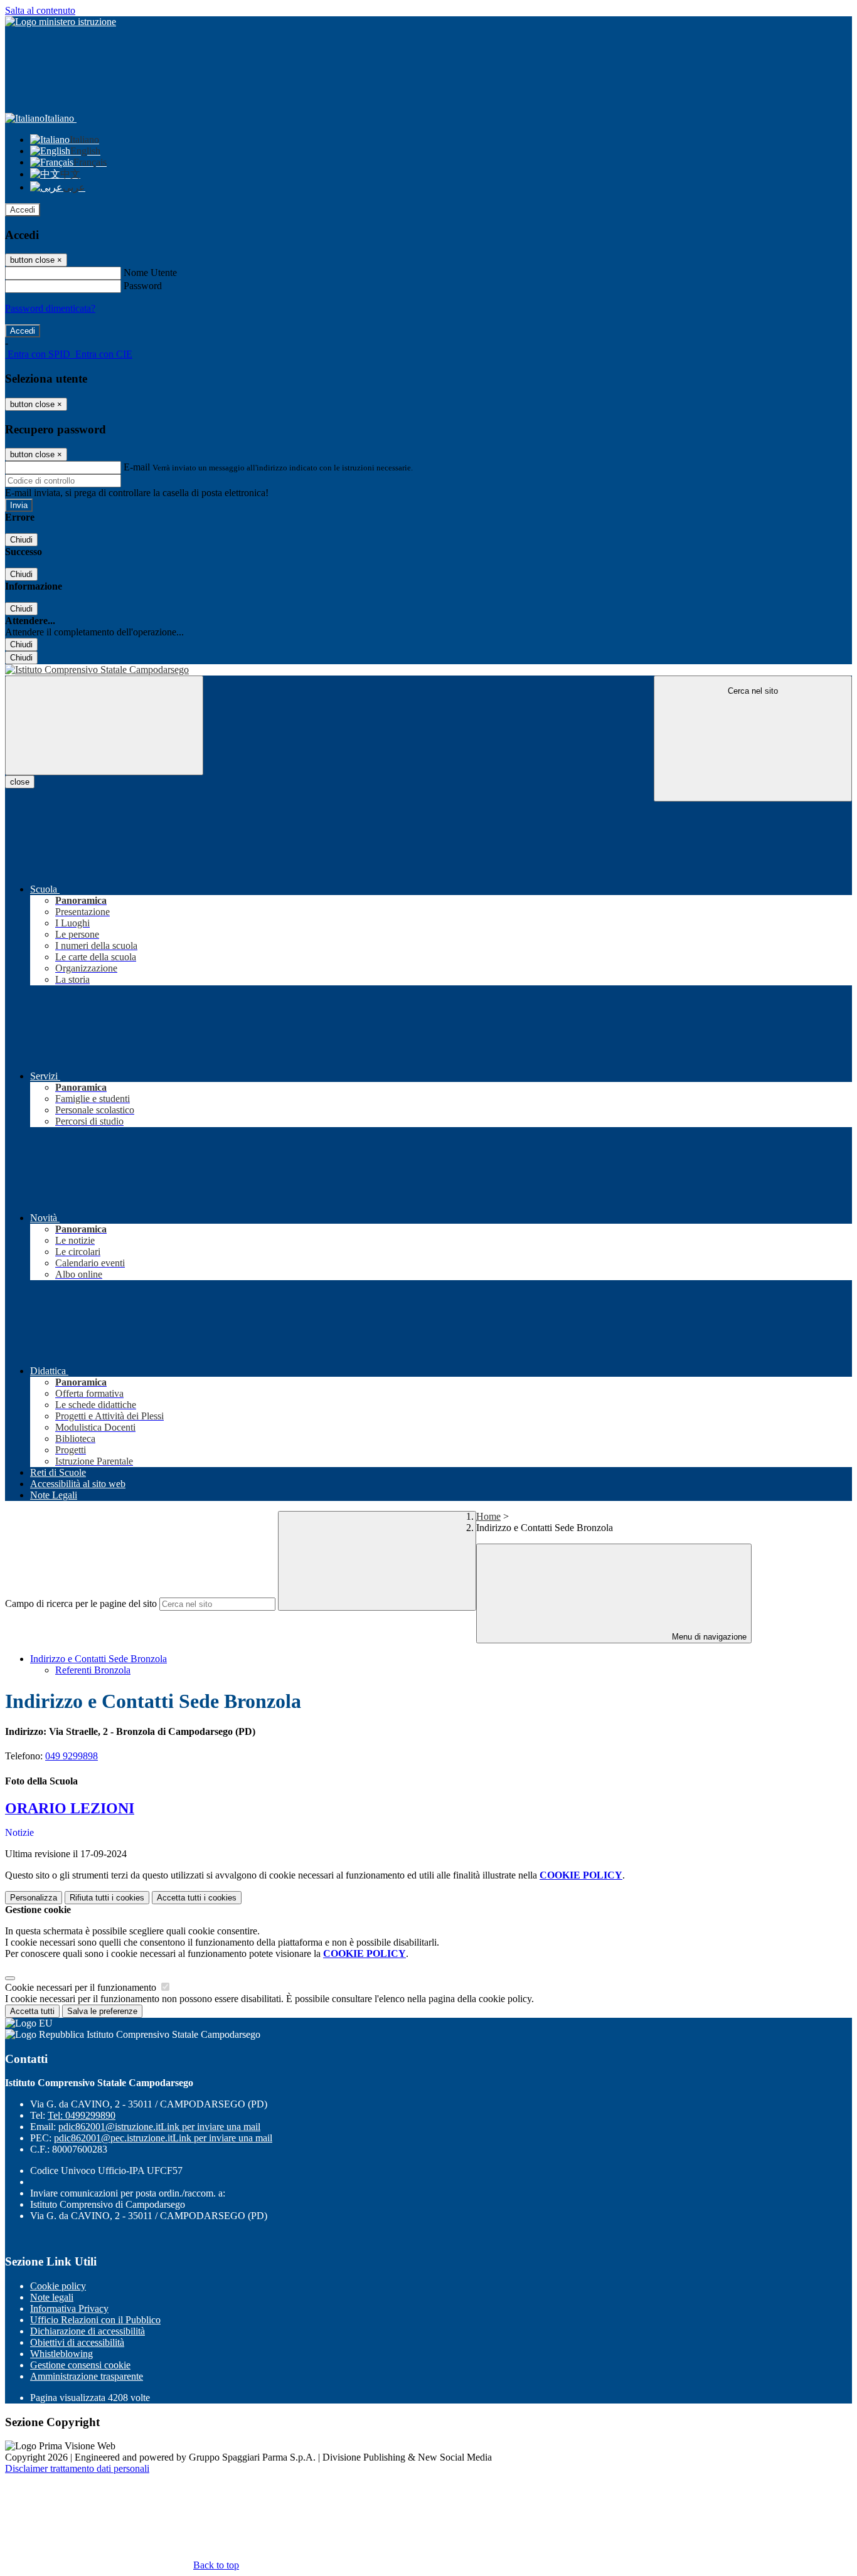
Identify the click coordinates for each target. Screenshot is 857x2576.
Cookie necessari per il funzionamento (82, 1987)
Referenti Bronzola (93, 1670)
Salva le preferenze (102, 2011)
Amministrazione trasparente (87, 2376)
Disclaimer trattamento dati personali (77, 2468)
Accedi (23, 210)
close (20, 782)
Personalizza (34, 1898)
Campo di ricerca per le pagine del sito (81, 1603)
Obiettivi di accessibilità (77, 2342)
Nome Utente (150, 273)
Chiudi (21, 540)
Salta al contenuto (40, 10)
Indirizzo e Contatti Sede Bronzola (98, 1659)
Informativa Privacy (69, 2308)
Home (488, 1516)
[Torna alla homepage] (428, 670)
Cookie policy (58, 2286)
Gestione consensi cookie (80, 2365)
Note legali (52, 2297)
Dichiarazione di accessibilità (88, 2331)
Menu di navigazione (708, 1637)
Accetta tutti (197, 1898)
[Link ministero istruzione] (61, 22)
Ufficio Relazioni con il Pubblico (95, 2320)
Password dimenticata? (50, 308)
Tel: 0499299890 (82, 2115)
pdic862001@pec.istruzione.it (163, 2138)
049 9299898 (72, 1756)
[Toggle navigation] (104, 725)
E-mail (137, 467)
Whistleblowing (61, 2354)
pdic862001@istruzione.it (159, 2127)
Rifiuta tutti (107, 1898)
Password (143, 286)
